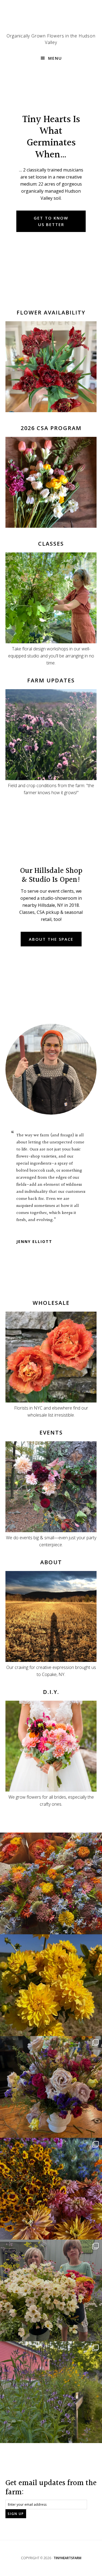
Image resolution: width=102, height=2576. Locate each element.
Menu (55, 58)
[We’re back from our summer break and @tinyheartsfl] (51, 2290)
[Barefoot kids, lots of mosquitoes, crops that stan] (51, 2189)
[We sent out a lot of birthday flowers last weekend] (51, 2087)
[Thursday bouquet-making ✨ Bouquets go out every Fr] (51, 1883)
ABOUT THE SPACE (51, 939)
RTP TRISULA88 (31, 1227)
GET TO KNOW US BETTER (51, 221)
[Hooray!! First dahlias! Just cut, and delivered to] (51, 1985)
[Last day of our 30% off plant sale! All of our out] (51, 2392)
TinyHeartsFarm (67, 2558)
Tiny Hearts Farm (51, 19)
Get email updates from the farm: (51, 2488)
